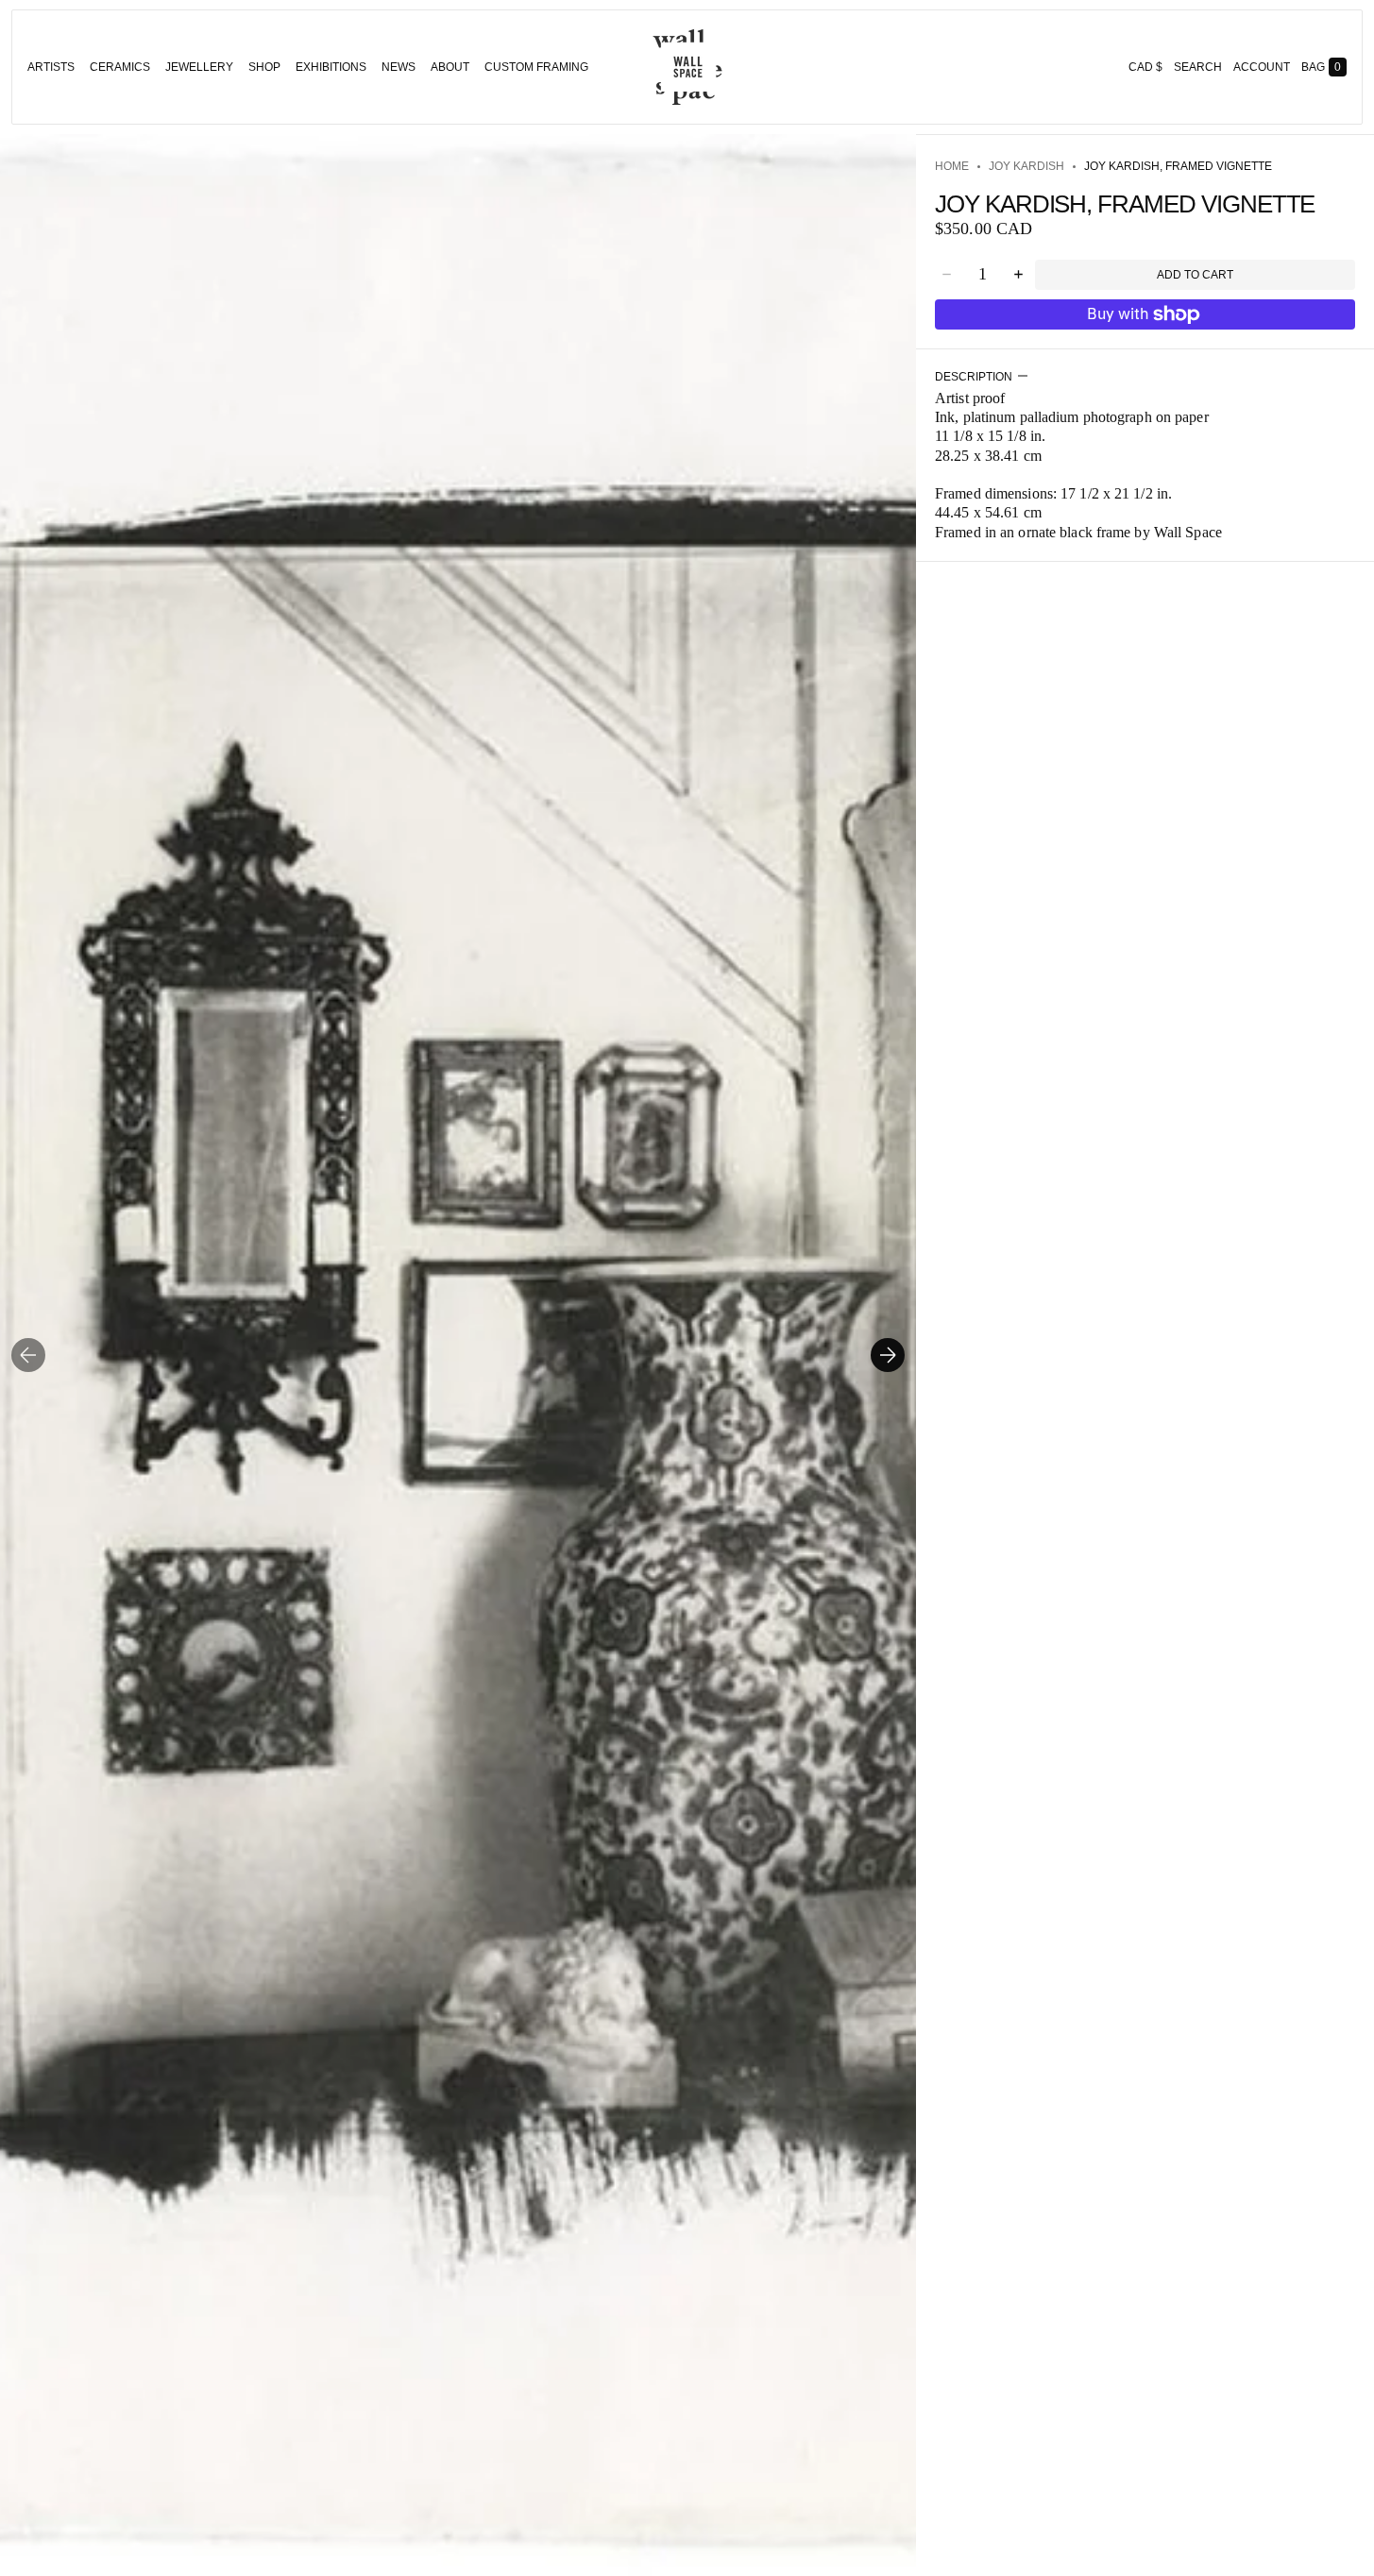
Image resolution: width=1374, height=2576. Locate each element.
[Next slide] (888, 1355)
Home (952, 166)
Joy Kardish (1026, 166)
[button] (1198, 67)
